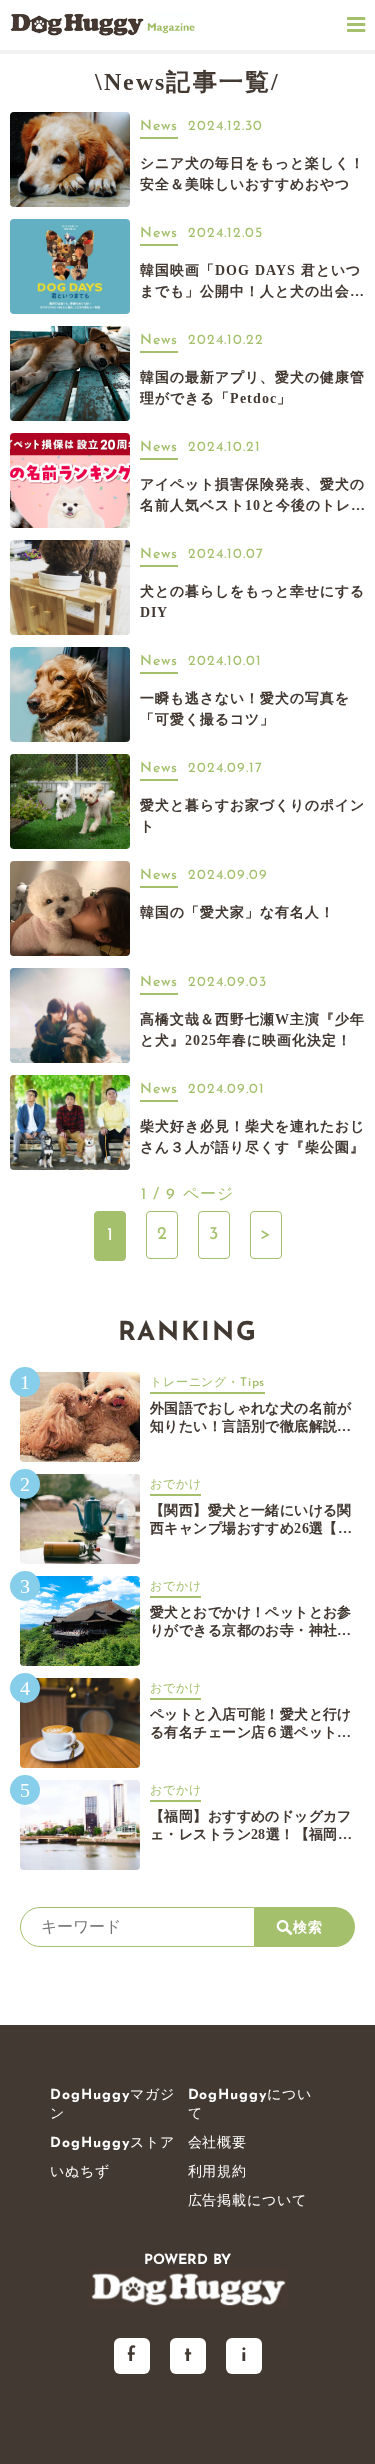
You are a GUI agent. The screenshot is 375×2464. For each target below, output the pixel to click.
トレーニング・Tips (207, 1383)
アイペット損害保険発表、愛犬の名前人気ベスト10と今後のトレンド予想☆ (252, 505)
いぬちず (80, 2172)
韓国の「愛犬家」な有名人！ (237, 912)
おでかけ (175, 1485)
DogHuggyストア (112, 2143)
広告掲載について (248, 2201)
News (159, 126)
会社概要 (218, 2143)
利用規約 (218, 2172)
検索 (308, 1927)
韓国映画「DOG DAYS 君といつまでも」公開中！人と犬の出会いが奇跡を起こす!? (252, 291)
